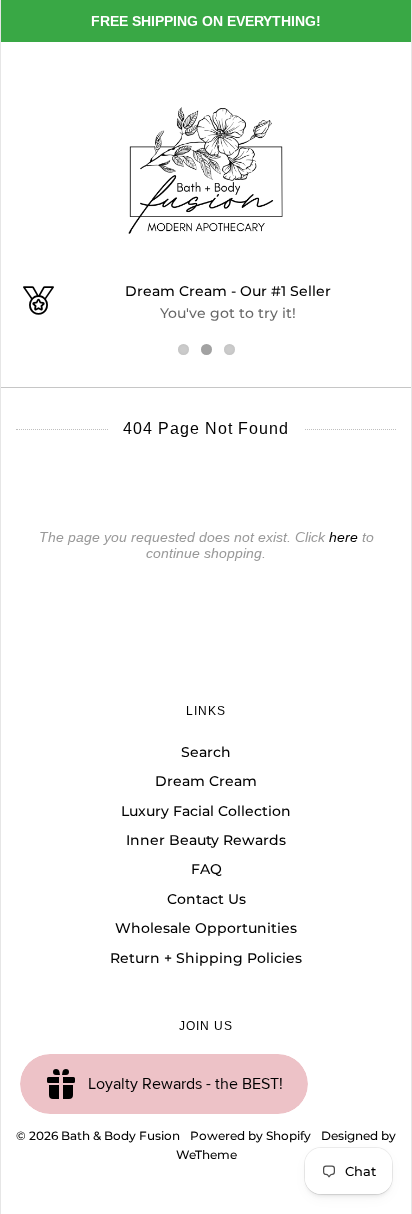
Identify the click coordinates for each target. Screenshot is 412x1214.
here (343, 537)
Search (206, 752)
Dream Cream (206, 781)
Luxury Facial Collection (206, 811)
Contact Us (206, 899)
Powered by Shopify (250, 1135)
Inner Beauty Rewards (206, 840)
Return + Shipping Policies (206, 958)
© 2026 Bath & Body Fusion (98, 1135)
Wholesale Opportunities (206, 928)
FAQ (206, 869)
